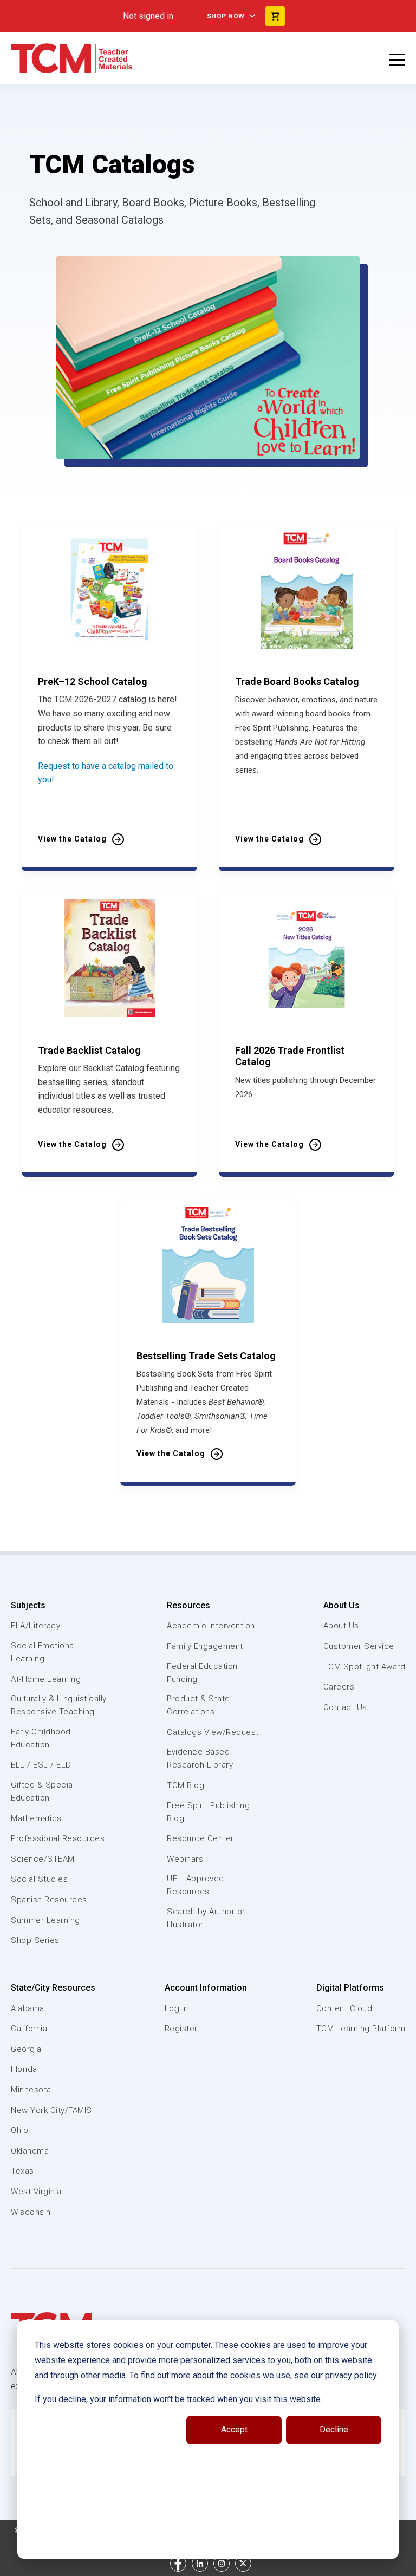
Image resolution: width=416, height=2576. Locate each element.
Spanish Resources (49, 1900)
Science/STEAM (43, 1859)
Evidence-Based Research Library (200, 1758)
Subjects (28, 1605)
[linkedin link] (200, 2564)
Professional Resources (58, 1838)
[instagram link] (222, 2564)
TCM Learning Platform (361, 2029)
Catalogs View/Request (213, 1732)
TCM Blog (186, 1785)
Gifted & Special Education (43, 1791)
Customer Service (359, 1646)
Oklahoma (30, 2151)
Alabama (28, 2008)
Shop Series (35, 1940)
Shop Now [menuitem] (226, 16)
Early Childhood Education (41, 1738)
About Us (342, 1605)
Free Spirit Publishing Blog (208, 1812)
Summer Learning (45, 1920)
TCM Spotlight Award (365, 1667)
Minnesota (31, 2090)
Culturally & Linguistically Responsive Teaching (59, 1705)
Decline (334, 2430)
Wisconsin (31, 2212)
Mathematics (36, 1818)
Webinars (185, 1859)
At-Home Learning (46, 1679)
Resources (188, 1605)
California (29, 2029)
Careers (339, 1687)
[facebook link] (178, 2564)
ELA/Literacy (35, 1626)
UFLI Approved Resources (196, 1885)
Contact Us (345, 1707)
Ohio (19, 2130)
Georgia (26, 2049)
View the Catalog (72, 839)
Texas (22, 2171)
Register (181, 2029)
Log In (177, 2008)
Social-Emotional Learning (43, 1652)
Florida (24, 2069)
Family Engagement (205, 1646)
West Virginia (36, 2192)
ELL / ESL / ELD (41, 1765)
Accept (234, 2430)
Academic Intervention (211, 1626)
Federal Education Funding (202, 1673)
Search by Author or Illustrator (206, 1918)
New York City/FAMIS (51, 2110)
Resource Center (200, 1838)
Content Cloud (344, 2008)
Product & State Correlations (199, 1705)
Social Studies (39, 1879)
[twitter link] (243, 2564)
